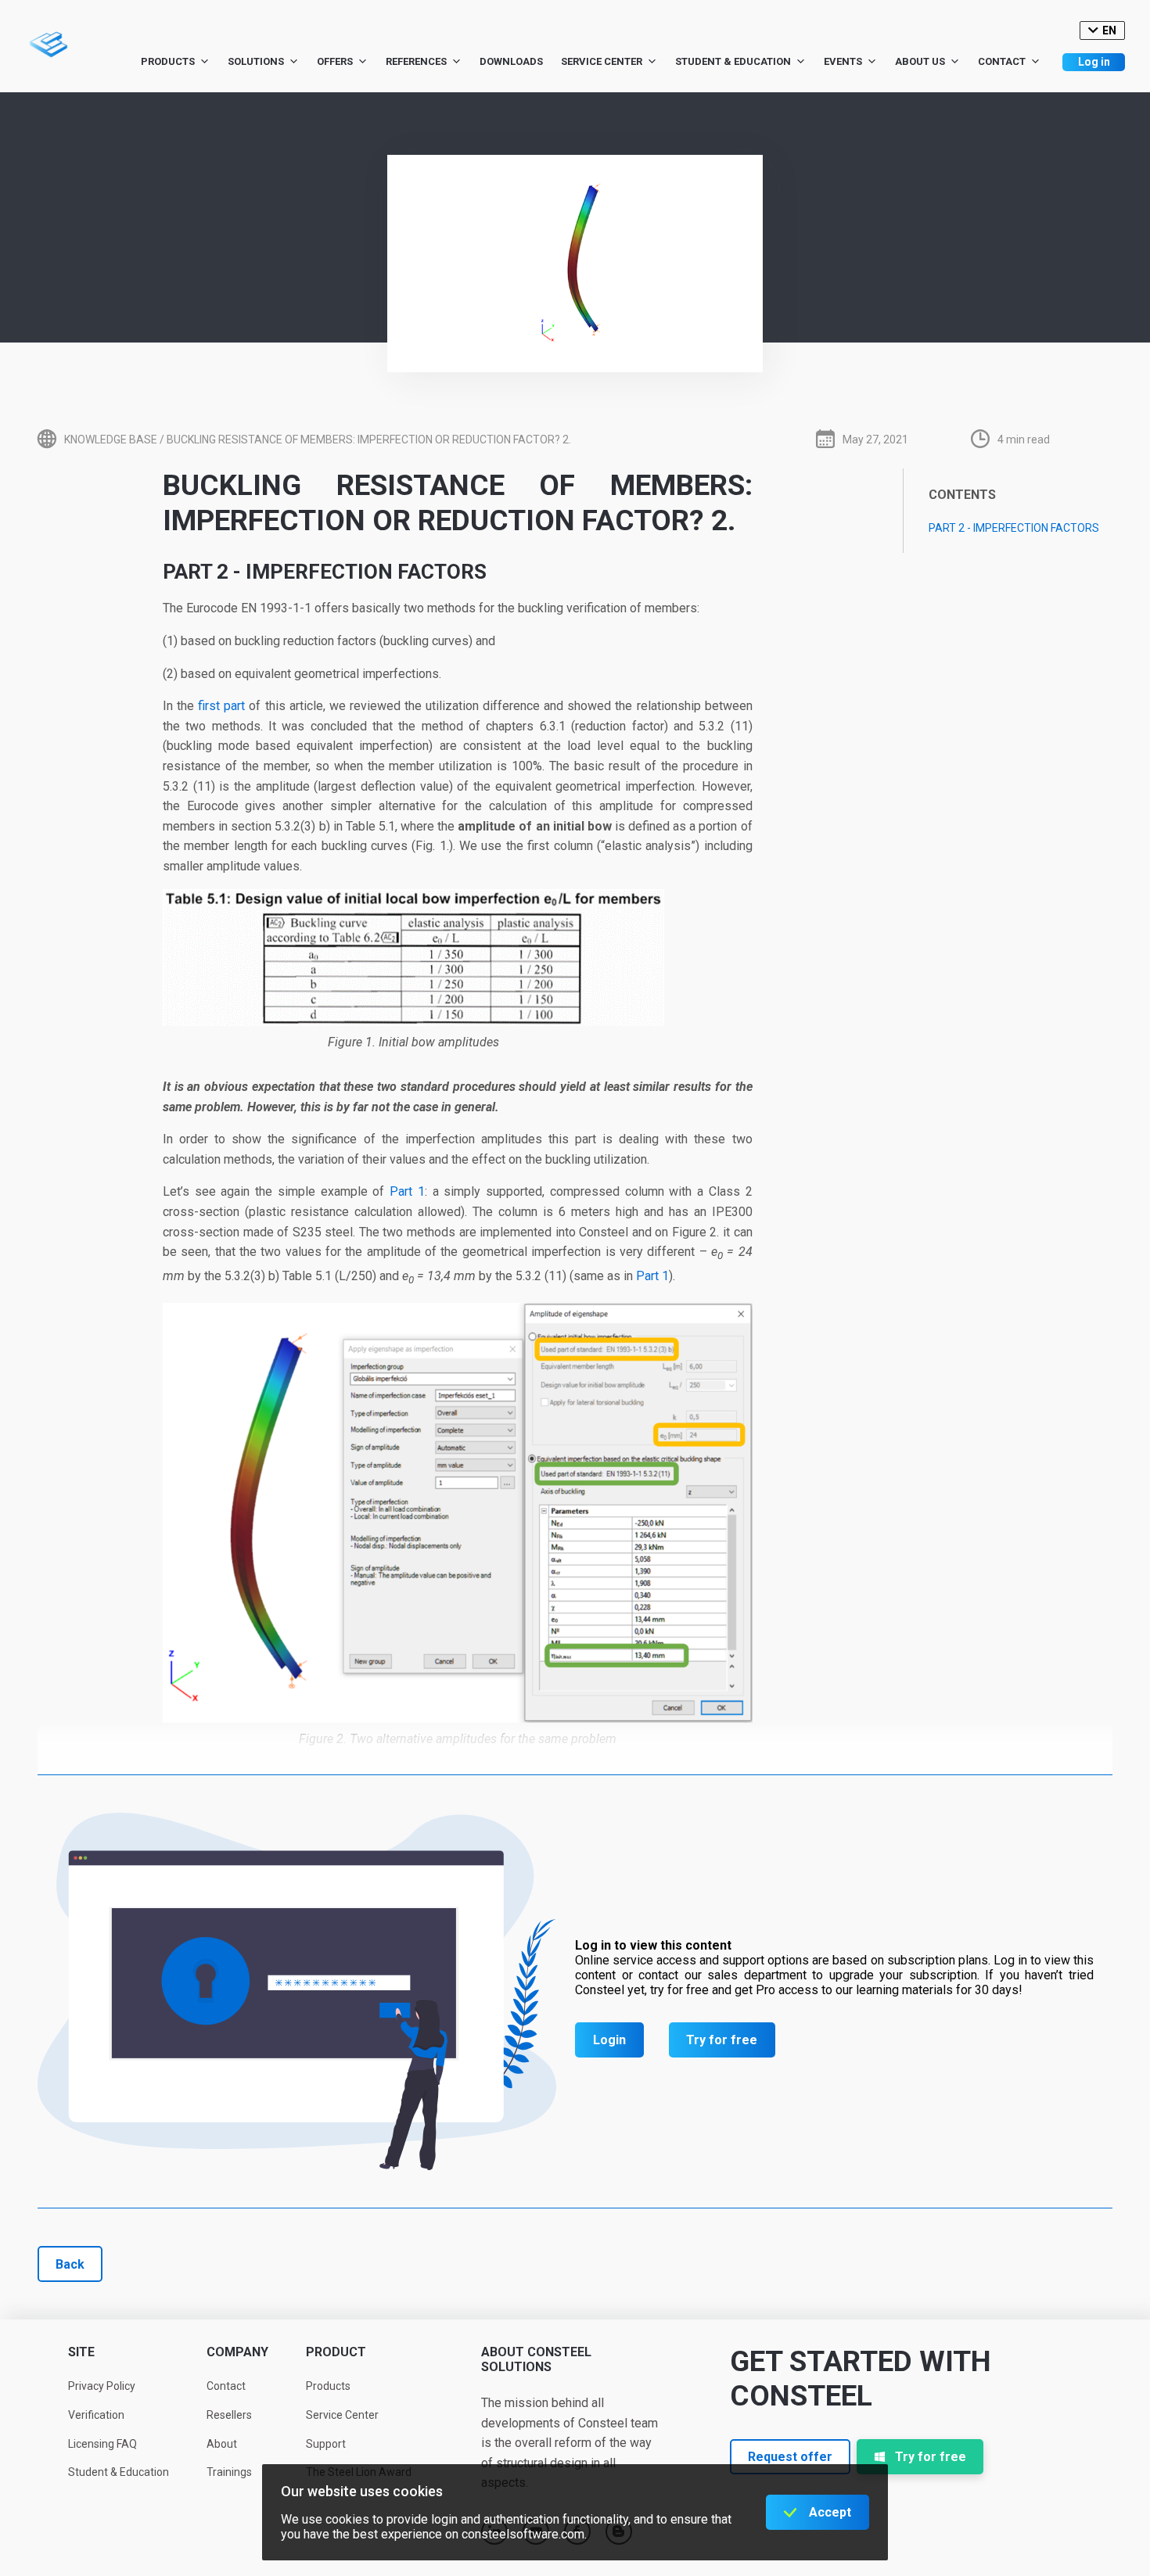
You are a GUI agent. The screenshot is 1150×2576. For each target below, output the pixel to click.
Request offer (790, 2457)
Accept (830, 2512)
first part (221, 706)
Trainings (229, 2472)
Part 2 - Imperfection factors (1014, 528)
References (416, 61)
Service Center (602, 61)
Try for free (722, 2040)
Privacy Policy (102, 2386)
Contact (1002, 61)
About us (920, 61)
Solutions (256, 61)
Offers (335, 61)
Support (326, 2444)
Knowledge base (111, 439)
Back (70, 2264)
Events (843, 61)
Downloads (511, 61)
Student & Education (733, 61)
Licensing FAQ (102, 2444)
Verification (96, 2415)
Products (168, 61)
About (222, 2444)
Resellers (229, 2415)
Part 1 (407, 1191)
